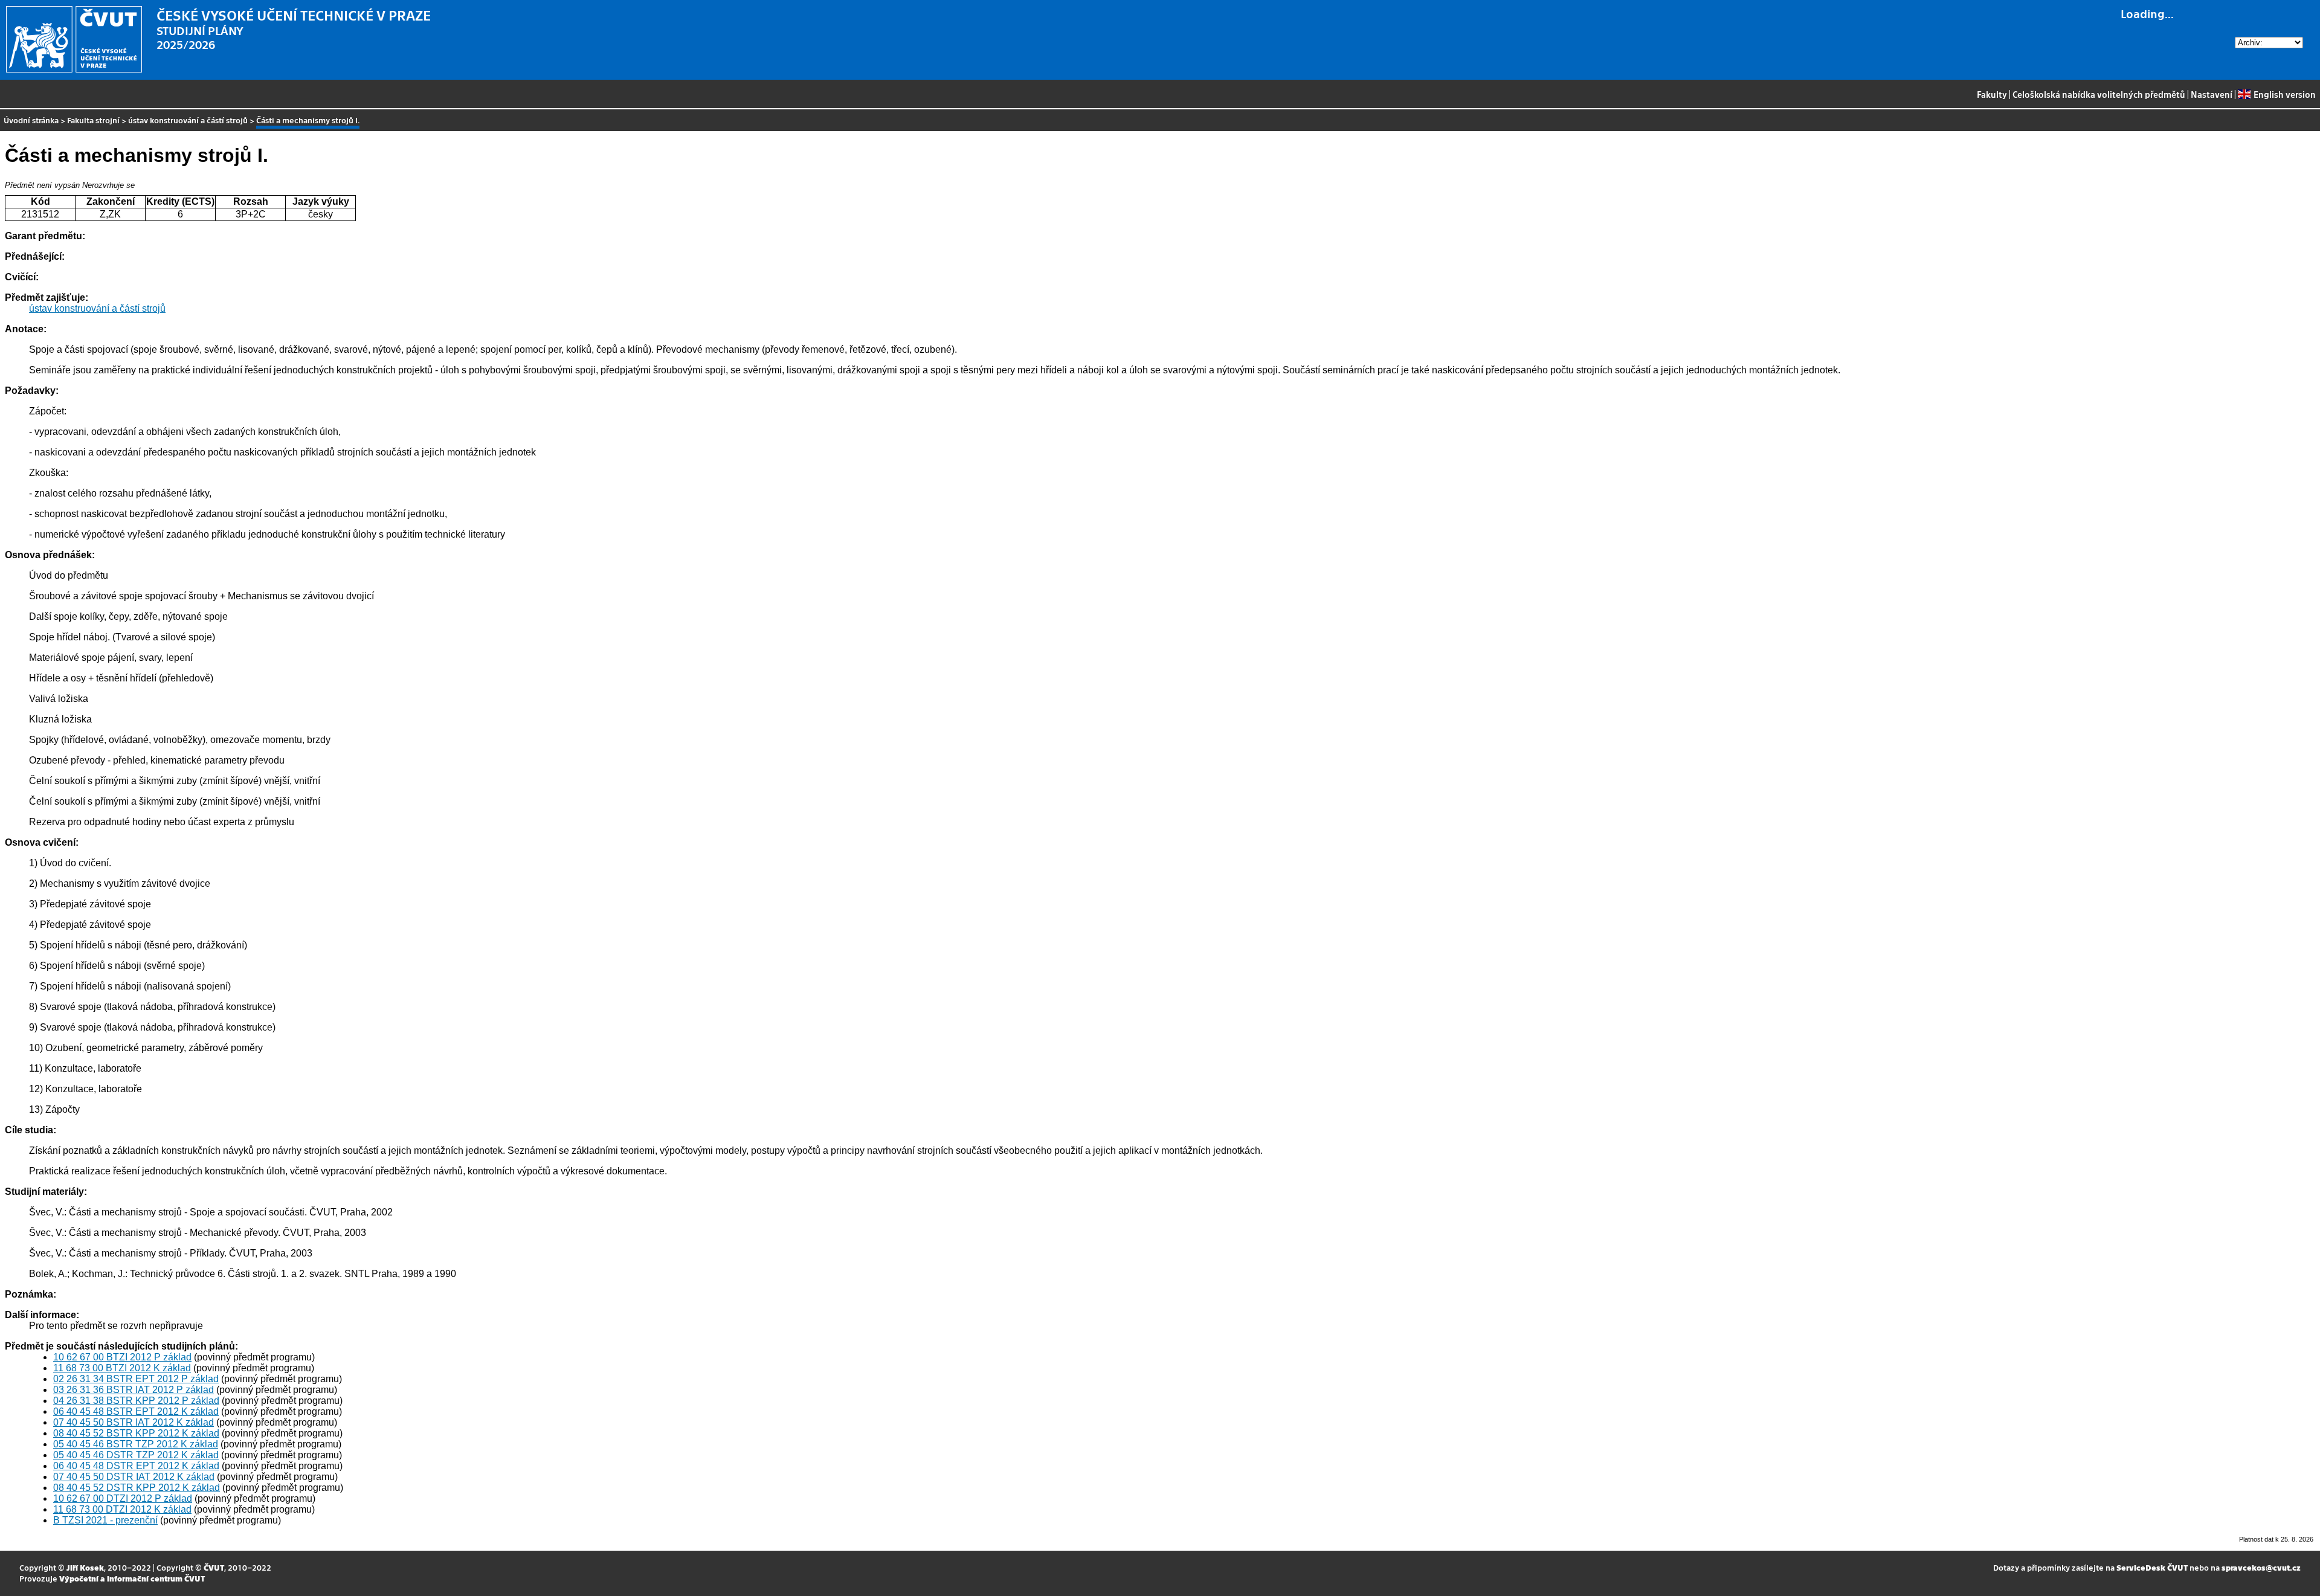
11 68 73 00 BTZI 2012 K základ (122, 1368)
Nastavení (2212, 94)
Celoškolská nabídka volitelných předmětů (2099, 94)
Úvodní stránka (31, 120)
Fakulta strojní (93, 120)
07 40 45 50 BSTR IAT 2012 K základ (134, 1422)
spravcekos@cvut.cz (2261, 1567)
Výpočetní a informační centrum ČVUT (132, 1578)
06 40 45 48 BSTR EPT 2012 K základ (136, 1411)
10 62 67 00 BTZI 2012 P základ (122, 1357)
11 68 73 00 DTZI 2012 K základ (122, 1509)
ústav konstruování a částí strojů (188, 120)
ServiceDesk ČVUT (2152, 1567)
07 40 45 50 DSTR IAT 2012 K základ (134, 1477)
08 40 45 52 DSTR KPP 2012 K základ (137, 1488)
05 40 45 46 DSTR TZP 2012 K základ (136, 1455)
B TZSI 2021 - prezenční (105, 1520)
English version (2284, 94)
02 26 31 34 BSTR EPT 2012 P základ (136, 1379)
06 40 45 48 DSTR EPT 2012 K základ (136, 1466)
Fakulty (1992, 94)
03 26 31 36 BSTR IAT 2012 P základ (134, 1390)
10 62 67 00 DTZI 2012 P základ (123, 1498)
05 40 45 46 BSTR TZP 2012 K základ (136, 1444)
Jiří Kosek (85, 1567)
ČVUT (214, 1567)
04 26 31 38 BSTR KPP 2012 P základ (136, 1401)
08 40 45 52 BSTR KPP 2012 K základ (136, 1433)
